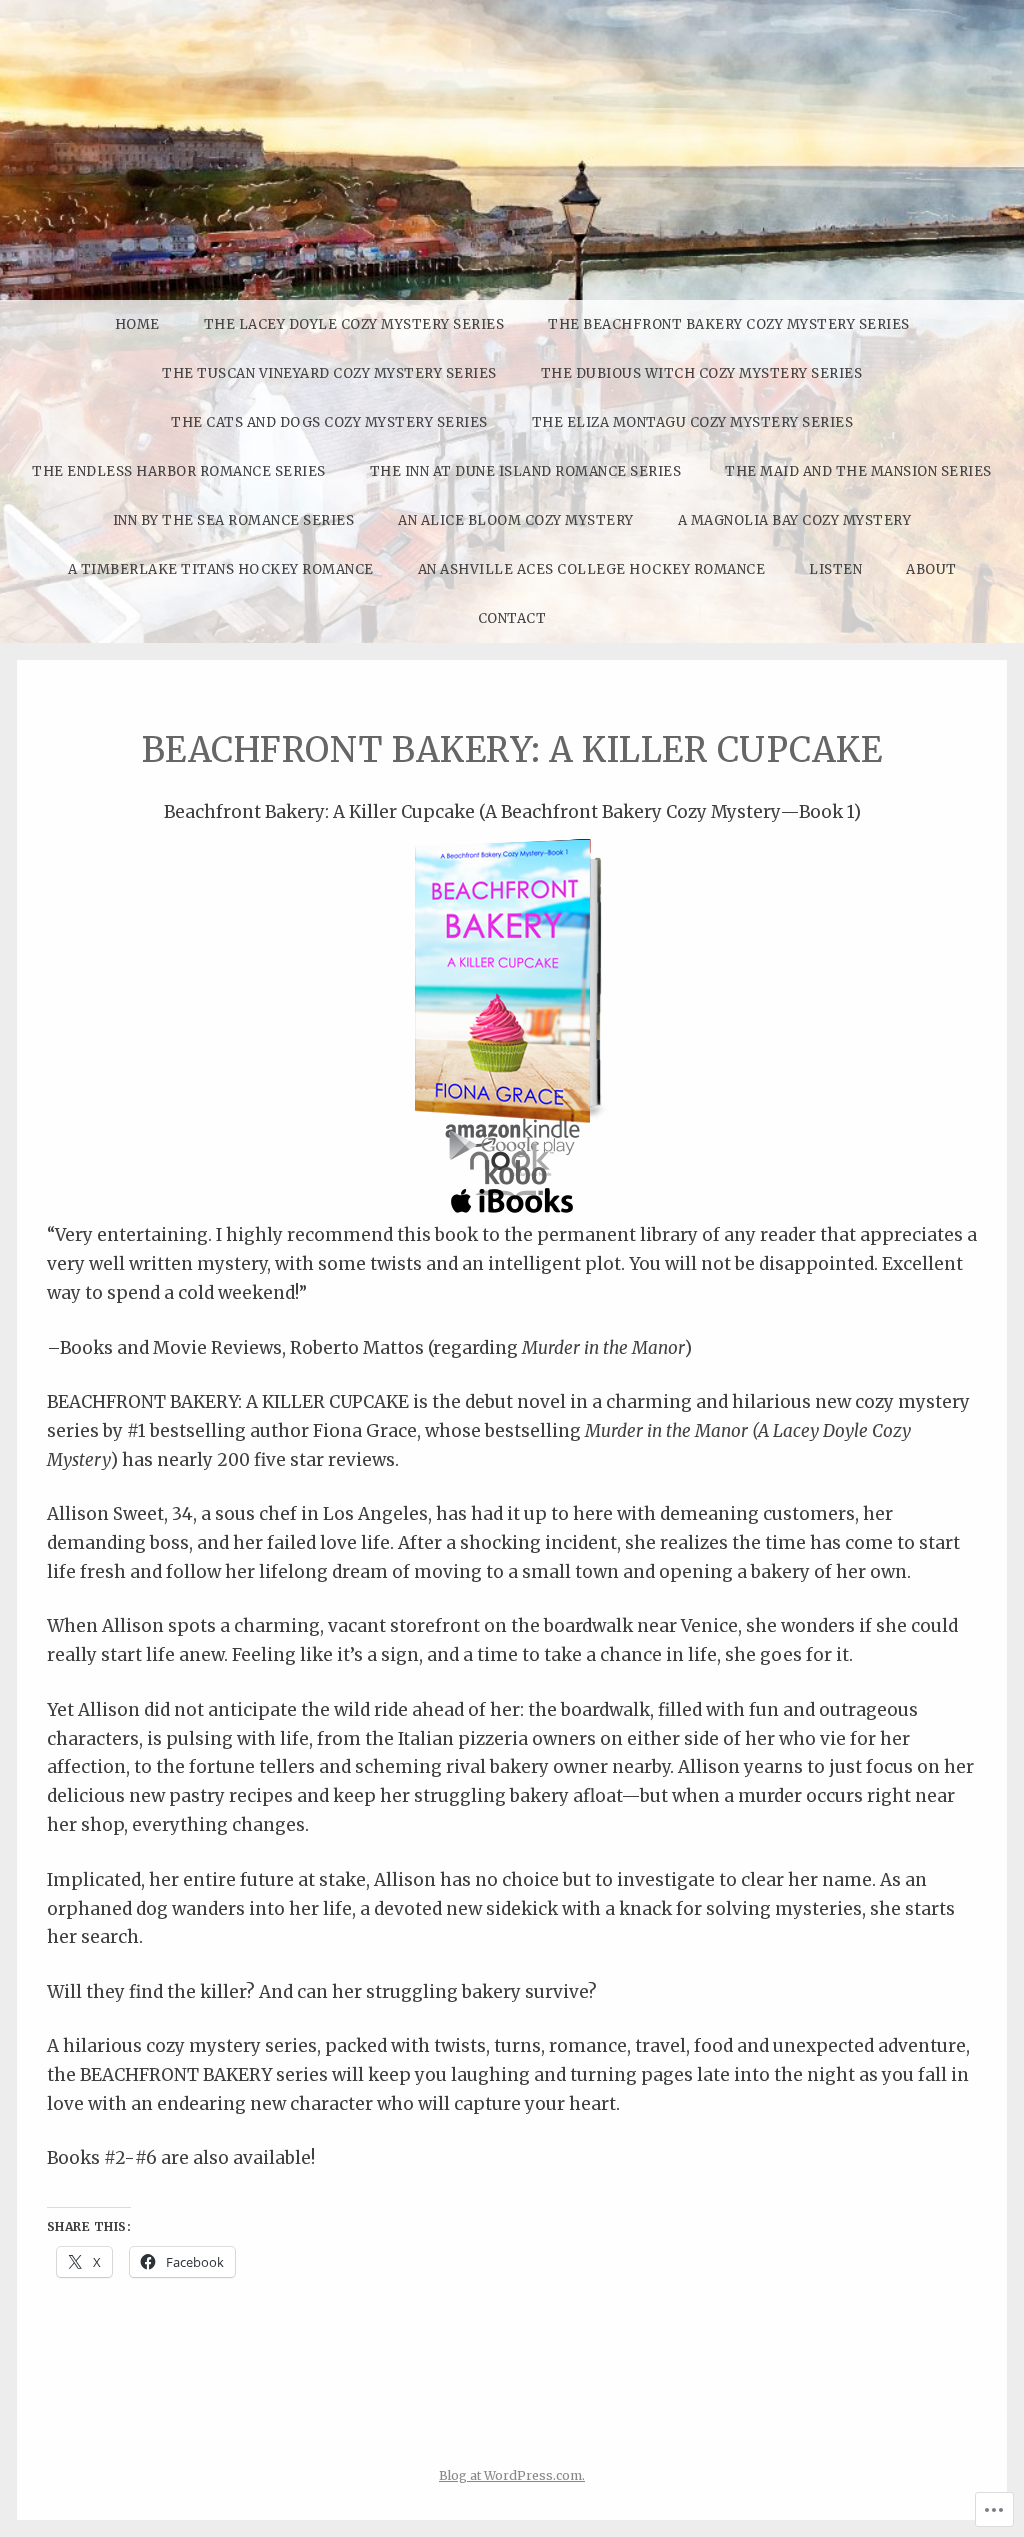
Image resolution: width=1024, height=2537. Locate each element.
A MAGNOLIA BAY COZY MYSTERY (795, 520)
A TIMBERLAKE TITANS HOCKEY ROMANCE (221, 569)
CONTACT (512, 618)
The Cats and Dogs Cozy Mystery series (329, 422)
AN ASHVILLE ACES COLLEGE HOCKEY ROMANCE (592, 569)
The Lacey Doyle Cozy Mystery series (354, 324)
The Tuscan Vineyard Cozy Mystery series (329, 373)
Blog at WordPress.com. (512, 2475)
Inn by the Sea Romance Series (234, 520)
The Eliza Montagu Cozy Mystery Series (693, 422)
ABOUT (931, 569)
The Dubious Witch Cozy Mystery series (702, 373)
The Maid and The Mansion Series (858, 471)
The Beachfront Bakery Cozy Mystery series (729, 324)
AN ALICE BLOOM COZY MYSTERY (516, 520)
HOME (137, 324)
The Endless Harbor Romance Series (179, 471)
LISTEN (835, 569)
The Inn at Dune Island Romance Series (526, 471)
